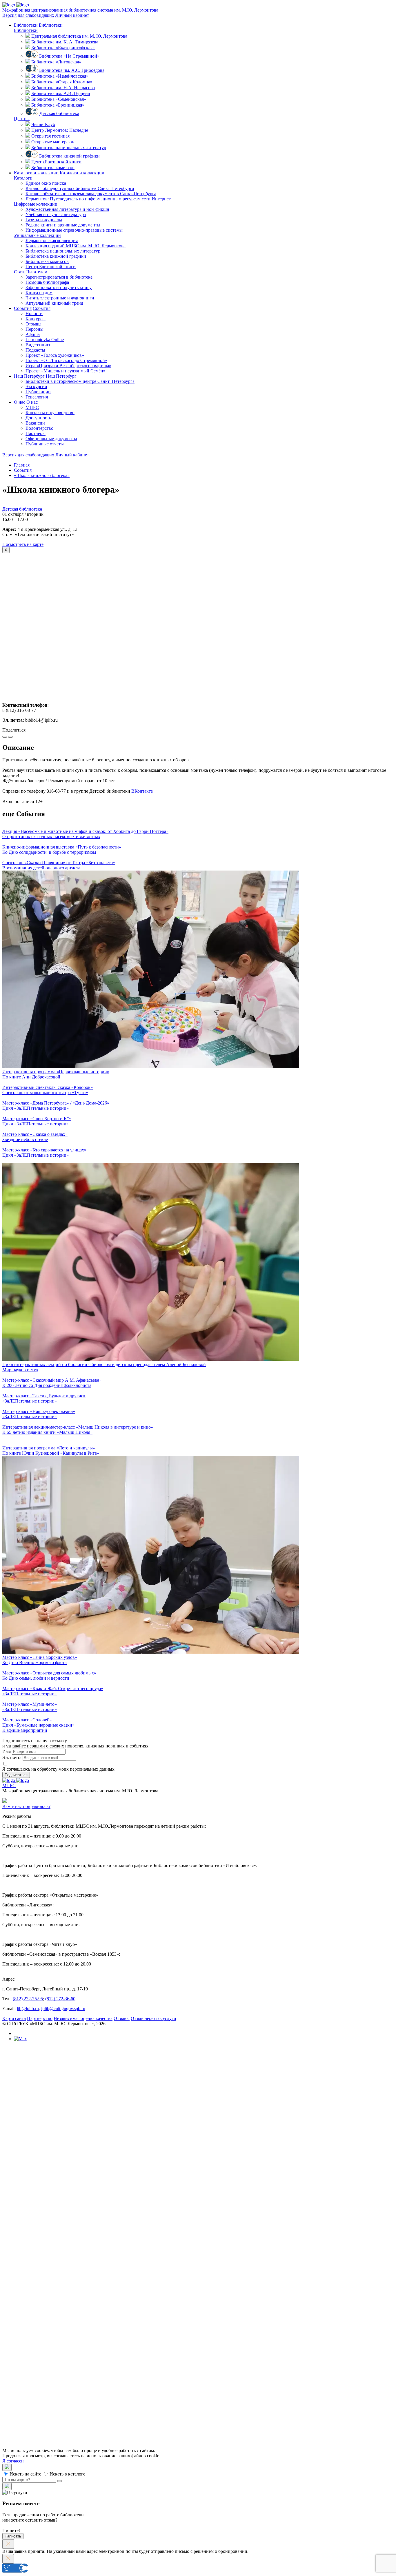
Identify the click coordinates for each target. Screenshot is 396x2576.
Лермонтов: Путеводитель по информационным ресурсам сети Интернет (98, 199)
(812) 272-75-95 (28, 1999)
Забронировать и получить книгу (59, 287)
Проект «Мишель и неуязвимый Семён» (66, 371)
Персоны (34, 329)
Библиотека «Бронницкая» (58, 105)
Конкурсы (36, 319)
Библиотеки (26, 25)
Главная (22, 465)
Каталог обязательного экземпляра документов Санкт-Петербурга (102, 2227)
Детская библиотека (59, 113)
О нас (20, 402)
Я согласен (13, 2461)
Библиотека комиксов (53, 168)
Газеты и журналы (44, 220)
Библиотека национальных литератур (69, 148)
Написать (13, 2536)
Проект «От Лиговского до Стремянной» (66, 360)
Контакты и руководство (50, 413)
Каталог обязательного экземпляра (91, 194)
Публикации (38, 392)
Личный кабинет (72, 15)
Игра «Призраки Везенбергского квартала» (68, 366)
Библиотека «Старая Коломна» (62, 82)
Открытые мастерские (53, 142)
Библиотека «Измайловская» (60, 76)
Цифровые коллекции (36, 204)
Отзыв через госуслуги (154, 2018)
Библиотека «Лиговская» (56, 62)
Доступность (38, 418)
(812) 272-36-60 (60, 1999)
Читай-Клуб (43, 124)
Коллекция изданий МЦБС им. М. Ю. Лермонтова (76, 246)
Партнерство (40, 2018)
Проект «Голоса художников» (55, 355)
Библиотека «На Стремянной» (69, 56)
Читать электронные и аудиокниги (60, 298)
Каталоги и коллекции (36, 173)
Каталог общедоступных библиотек (80, 188)
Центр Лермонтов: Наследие (60, 130)
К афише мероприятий (25, 1730)
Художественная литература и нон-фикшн (67, 209)
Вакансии (35, 423)
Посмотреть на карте (23, 544)
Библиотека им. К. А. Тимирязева (65, 42)
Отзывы (33, 324)
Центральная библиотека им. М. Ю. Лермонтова (79, 36)
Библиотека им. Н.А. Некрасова (63, 88)
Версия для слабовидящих (28, 15)
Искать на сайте (25, 2474)
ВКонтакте (142, 791)
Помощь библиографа (47, 282)
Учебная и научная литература (56, 214)
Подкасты (35, 350)
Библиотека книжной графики (69, 156)
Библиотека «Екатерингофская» (63, 48)
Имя (7, 1751)
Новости (34, 313)
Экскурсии (36, 386)
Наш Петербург (29, 376)
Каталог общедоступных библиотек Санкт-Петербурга (91, 2222)
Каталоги (23, 178)
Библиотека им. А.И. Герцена (61, 93)
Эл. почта (12, 1757)
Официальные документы (51, 439)
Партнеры (36, 433)
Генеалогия (37, 397)
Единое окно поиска (46, 183)
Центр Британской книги (56, 162)
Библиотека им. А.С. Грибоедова (72, 70)
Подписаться (16, 1775)
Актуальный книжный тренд (54, 303)
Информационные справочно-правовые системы (74, 230)
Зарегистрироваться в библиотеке (59, 277)
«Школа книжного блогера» (42, 475)
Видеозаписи (39, 345)
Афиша (33, 334)
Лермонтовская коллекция (52, 241)
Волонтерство (39, 428)
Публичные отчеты (45, 444)
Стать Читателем (31, 272)
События (23, 308)
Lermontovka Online (45, 340)
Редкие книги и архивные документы (63, 225)
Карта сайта (14, 2018)
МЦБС (32, 407)
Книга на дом (39, 293)
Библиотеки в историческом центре (80, 381)
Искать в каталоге (67, 2474)
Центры (22, 119)
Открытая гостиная (50, 136)
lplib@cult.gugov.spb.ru (63, 2009)
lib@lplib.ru (28, 2009)
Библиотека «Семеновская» (59, 99)
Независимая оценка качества (83, 2018)
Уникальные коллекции (37, 235)
